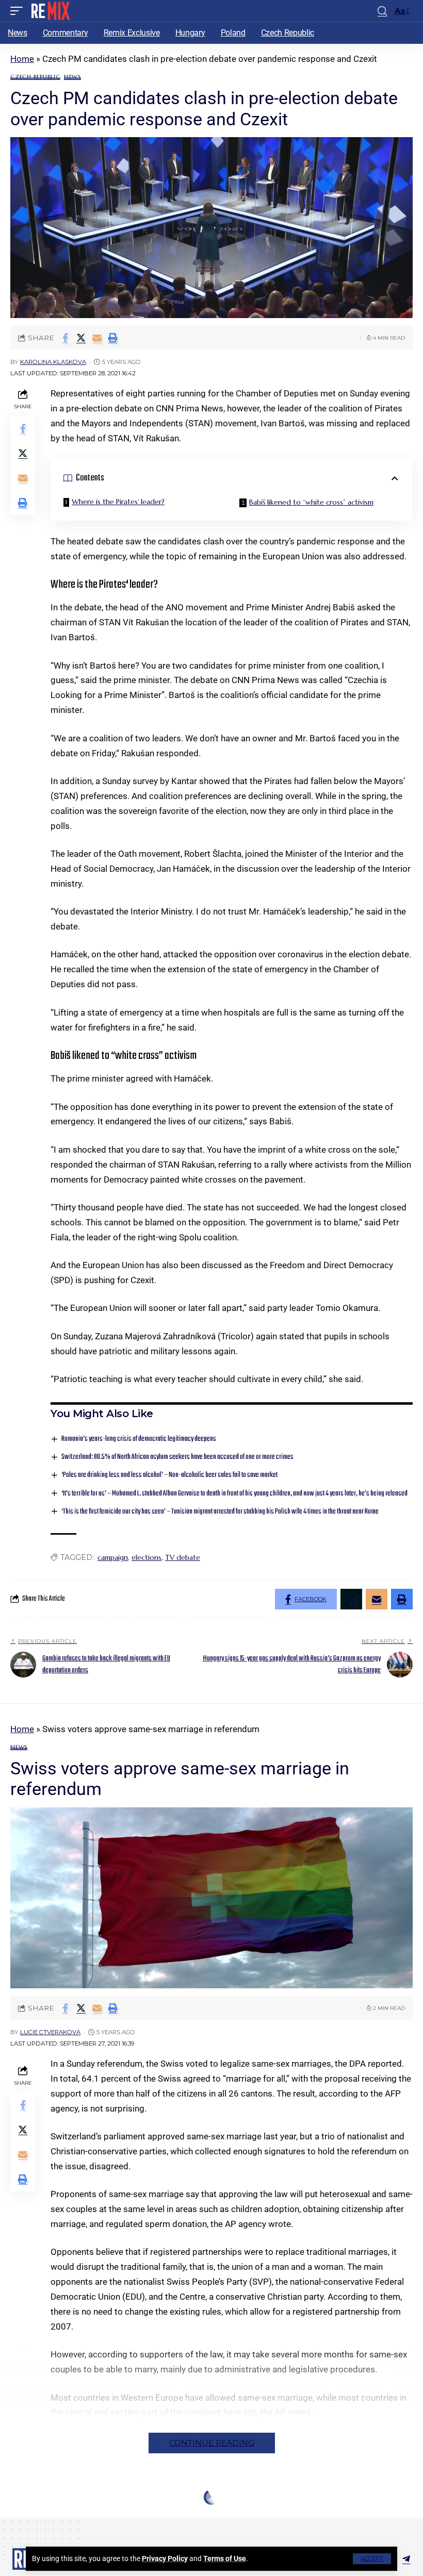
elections (147, 1557)
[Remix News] (50, 11)
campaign (113, 1557)
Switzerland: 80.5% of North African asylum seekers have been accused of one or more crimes (177, 1457)
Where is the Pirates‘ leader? (118, 502)
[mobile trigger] (19, 11)
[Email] (97, 338)
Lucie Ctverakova (50, 2032)
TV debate (183, 1557)
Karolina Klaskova (53, 362)
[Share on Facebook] (65, 338)
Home (22, 59)
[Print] (113, 338)
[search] (382, 11)
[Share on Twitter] (81, 338)
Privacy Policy (165, 2558)
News (72, 77)
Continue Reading (212, 2443)
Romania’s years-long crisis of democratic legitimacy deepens (139, 1439)
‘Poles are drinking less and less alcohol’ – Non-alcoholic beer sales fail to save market (169, 1475)
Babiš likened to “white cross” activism (311, 502)
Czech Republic (35, 77)
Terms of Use (225, 2558)
